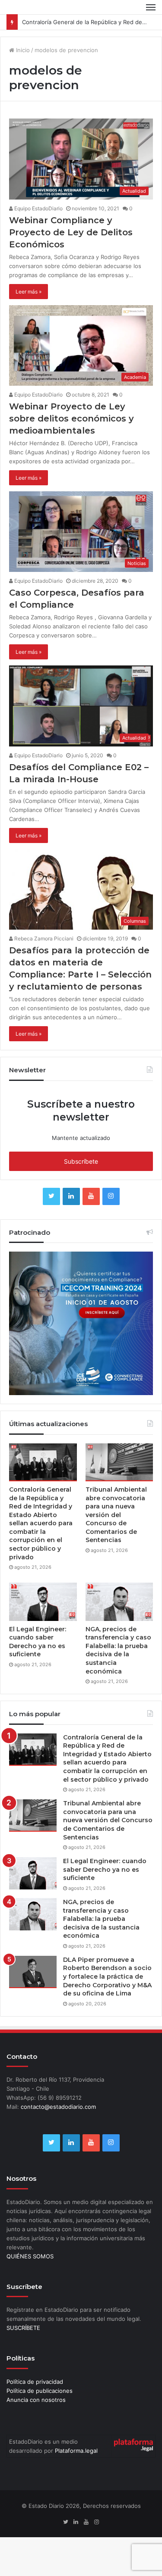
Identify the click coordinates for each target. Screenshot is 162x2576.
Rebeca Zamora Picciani (43, 938)
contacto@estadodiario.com (58, 2107)
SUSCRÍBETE (23, 2328)
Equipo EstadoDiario (38, 208)
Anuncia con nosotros (36, 2400)
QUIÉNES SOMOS (30, 2256)
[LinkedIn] (71, 1196)
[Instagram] (111, 1196)
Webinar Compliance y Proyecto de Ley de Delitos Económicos (71, 232)
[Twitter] (51, 1196)
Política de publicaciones (40, 2391)
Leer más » (29, 292)
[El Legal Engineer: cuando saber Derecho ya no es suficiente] (43, 1602)
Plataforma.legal (76, 2451)
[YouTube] (91, 1196)
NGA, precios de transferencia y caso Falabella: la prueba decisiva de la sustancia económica (118, 1650)
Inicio (22, 50)
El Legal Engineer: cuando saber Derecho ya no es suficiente (38, 1642)
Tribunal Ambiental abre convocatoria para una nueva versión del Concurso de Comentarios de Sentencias (116, 1515)
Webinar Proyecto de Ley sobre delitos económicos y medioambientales (71, 418)
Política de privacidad (35, 2382)
